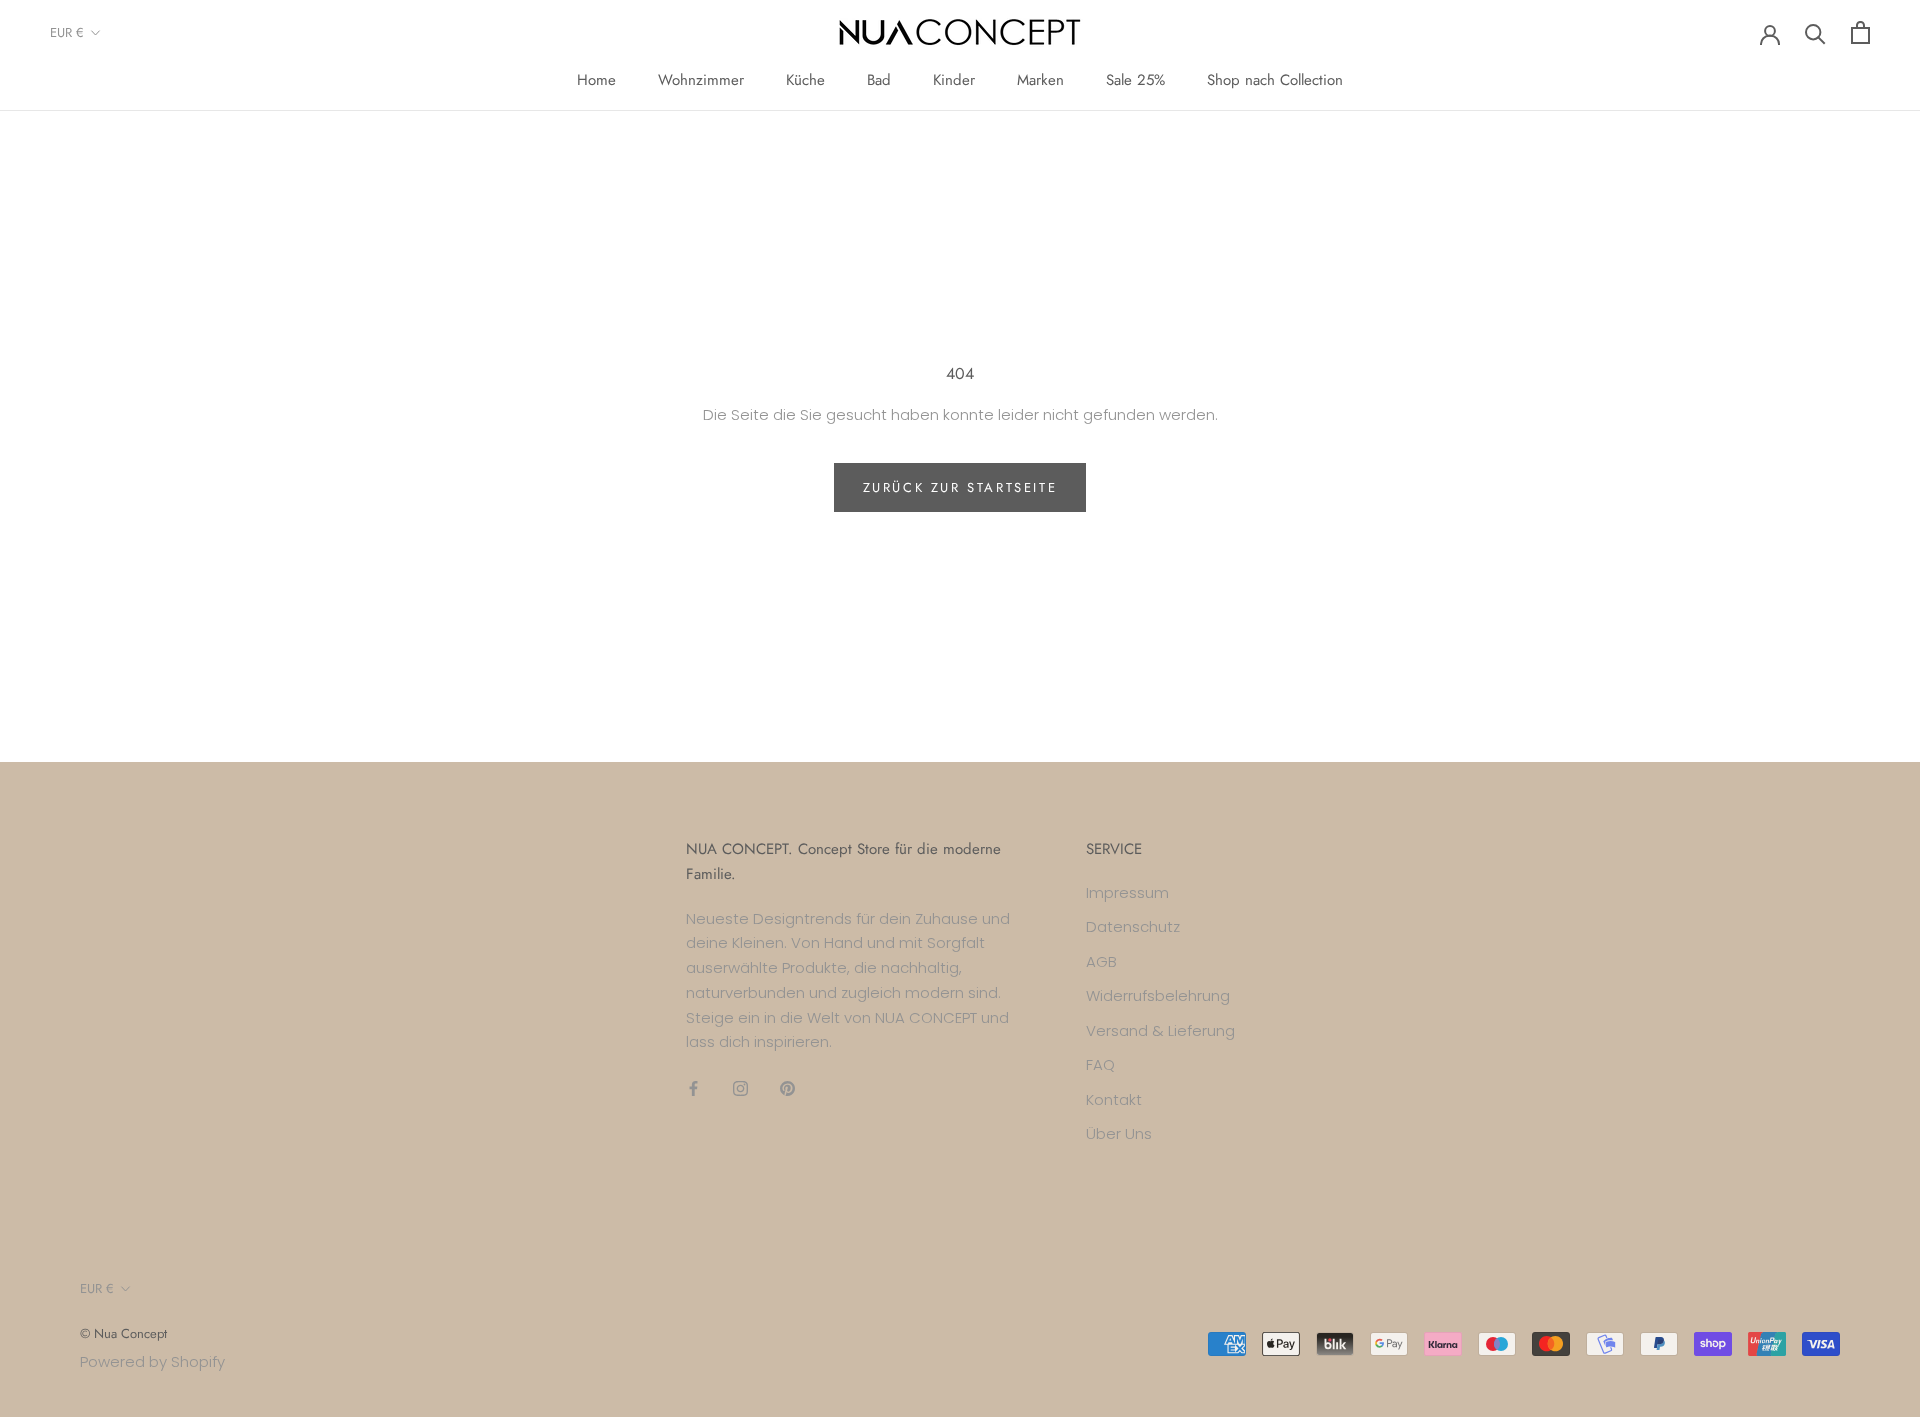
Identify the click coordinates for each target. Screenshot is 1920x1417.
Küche (805, 80)
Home (596, 80)
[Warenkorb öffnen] (1860, 32)
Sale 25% (1135, 80)
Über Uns (1119, 1133)
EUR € (67, 32)
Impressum (1127, 892)
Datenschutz (1133, 926)
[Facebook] (693, 1087)
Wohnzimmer (701, 80)
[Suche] (1815, 32)
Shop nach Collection (1275, 80)
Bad (879, 80)
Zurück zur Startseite (960, 487)
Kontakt (1114, 1099)
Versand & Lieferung (1160, 1030)
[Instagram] (740, 1087)
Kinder (954, 80)
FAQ (1100, 1064)
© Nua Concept (123, 1333)
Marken (1040, 80)
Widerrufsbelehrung (1158, 995)
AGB (1101, 961)
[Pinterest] (787, 1087)
